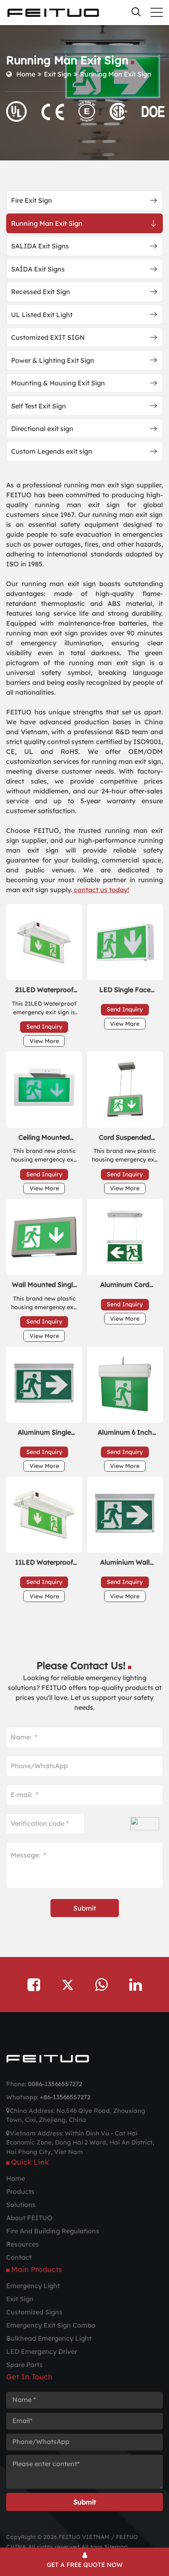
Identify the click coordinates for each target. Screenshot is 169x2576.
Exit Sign (58, 74)
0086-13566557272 (55, 2084)
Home (26, 74)
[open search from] (136, 12)
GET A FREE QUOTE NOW (85, 2565)
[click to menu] (157, 12)
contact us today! (101, 890)
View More (44, 1041)
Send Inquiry (44, 1027)
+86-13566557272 (65, 2097)
